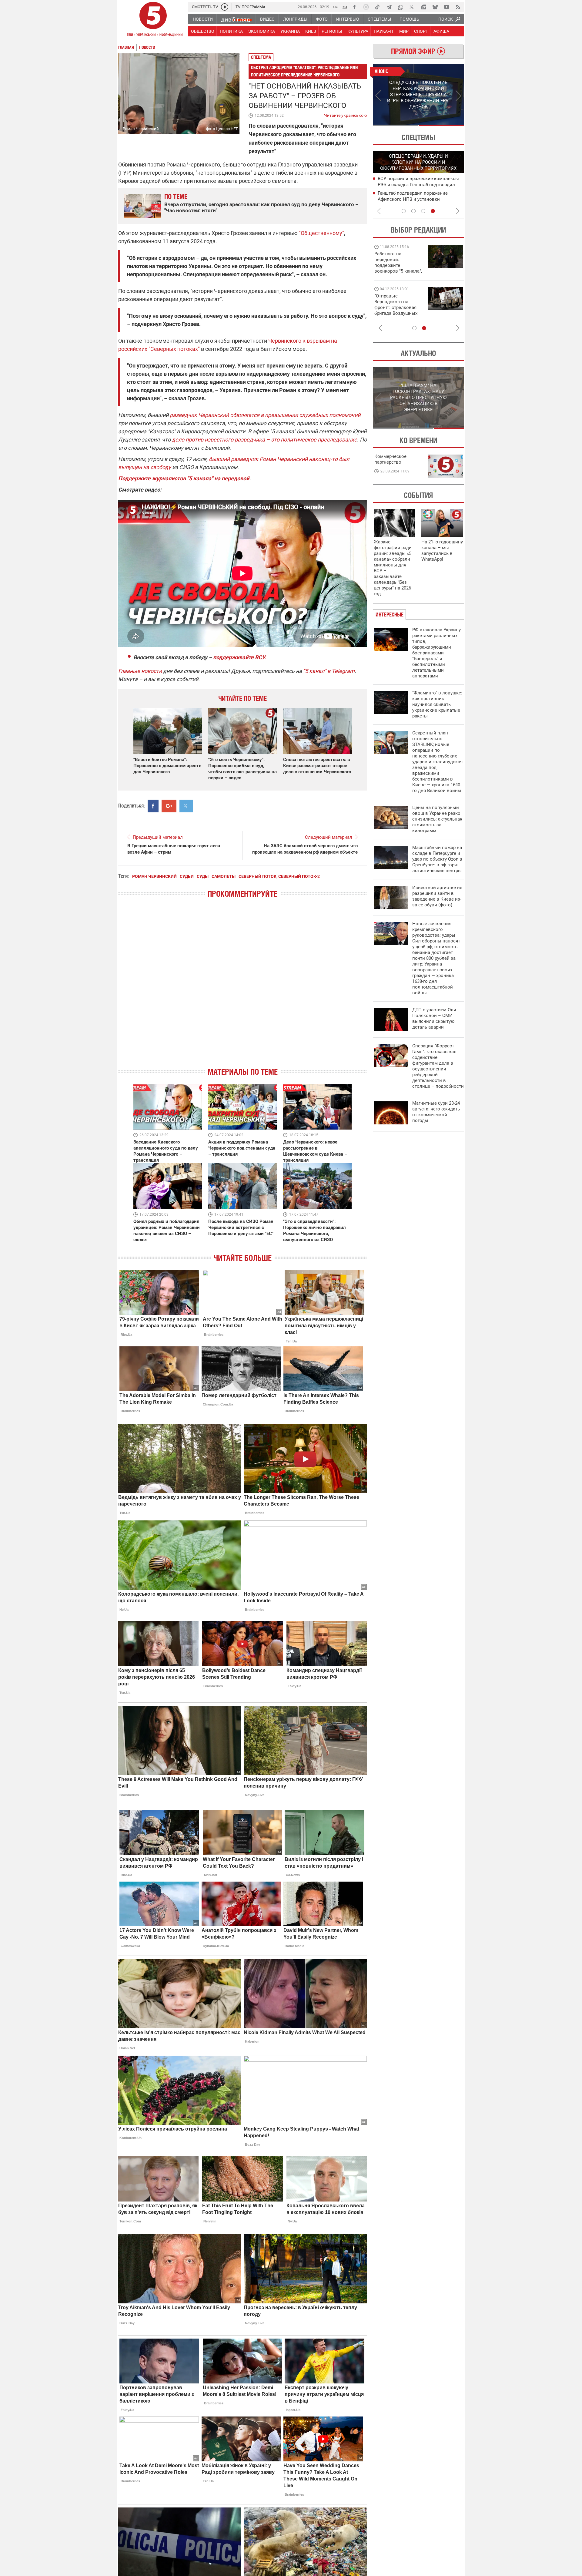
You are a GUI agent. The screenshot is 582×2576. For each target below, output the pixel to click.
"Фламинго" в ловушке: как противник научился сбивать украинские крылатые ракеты (437, 704)
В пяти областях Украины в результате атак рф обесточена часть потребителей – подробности (419, 184)
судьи (187, 876)
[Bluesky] (435, 7)
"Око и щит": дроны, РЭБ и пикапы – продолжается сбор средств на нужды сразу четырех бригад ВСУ (398, 310)
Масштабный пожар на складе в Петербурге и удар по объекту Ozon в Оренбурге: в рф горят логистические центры (437, 859)
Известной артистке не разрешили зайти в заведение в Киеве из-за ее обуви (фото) (437, 896)
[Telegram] (389, 7)
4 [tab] (433, 211)
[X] (412, 7)
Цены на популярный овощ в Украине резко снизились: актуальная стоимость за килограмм (437, 819)
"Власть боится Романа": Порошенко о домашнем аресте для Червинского (167, 766)
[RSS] (458, 7)
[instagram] (366, 7)
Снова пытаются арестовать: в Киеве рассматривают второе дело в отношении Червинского (317, 766)
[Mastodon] (423, 7)
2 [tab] (441, 125)
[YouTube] (447, 7)
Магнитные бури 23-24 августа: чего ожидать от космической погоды (436, 1112)
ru (345, 7)
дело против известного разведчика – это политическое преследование (264, 440)
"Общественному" (321, 233)
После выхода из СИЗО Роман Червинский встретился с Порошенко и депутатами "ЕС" (241, 1228)
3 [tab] (423, 211)
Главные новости (140, 671)
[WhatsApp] (400, 7)
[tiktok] (377, 7)
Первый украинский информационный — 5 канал (153, 20)
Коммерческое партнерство (390, 459)
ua (336, 7)
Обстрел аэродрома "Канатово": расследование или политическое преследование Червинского (304, 71)
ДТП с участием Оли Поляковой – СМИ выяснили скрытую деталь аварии (434, 1018)
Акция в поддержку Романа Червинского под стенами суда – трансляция (242, 1148)
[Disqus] (242, 988)
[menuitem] (202, 19)
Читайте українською (345, 114)
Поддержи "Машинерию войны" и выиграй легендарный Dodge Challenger (399, 262)
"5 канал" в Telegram (329, 671)
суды (203, 876)
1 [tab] (395, 125)
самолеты (224, 876)
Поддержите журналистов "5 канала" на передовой (184, 478)
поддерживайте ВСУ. (239, 657)
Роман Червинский (154, 876)
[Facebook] (354, 7)
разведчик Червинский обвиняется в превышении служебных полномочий (265, 415)
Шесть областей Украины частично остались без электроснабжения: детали (416, 199)
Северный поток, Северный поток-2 (279, 876)
